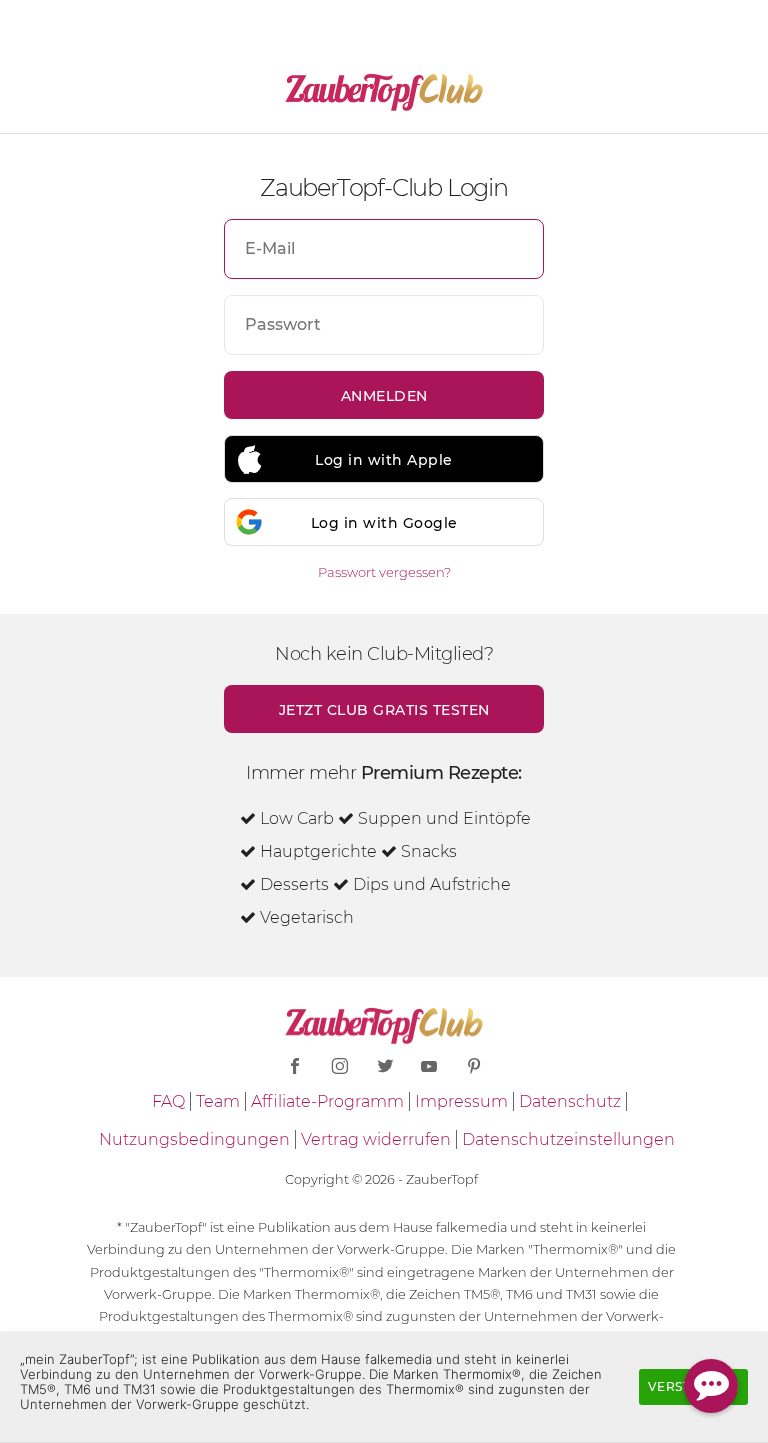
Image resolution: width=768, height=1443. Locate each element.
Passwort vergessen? (384, 572)
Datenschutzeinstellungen (568, 1139)
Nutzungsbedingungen (194, 1139)
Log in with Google (384, 523)
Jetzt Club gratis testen (384, 710)
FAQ (168, 1101)
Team (218, 1101)
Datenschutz (570, 1101)
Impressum (461, 1101)
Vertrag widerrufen (376, 1139)
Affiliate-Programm (327, 1101)
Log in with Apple (384, 460)
